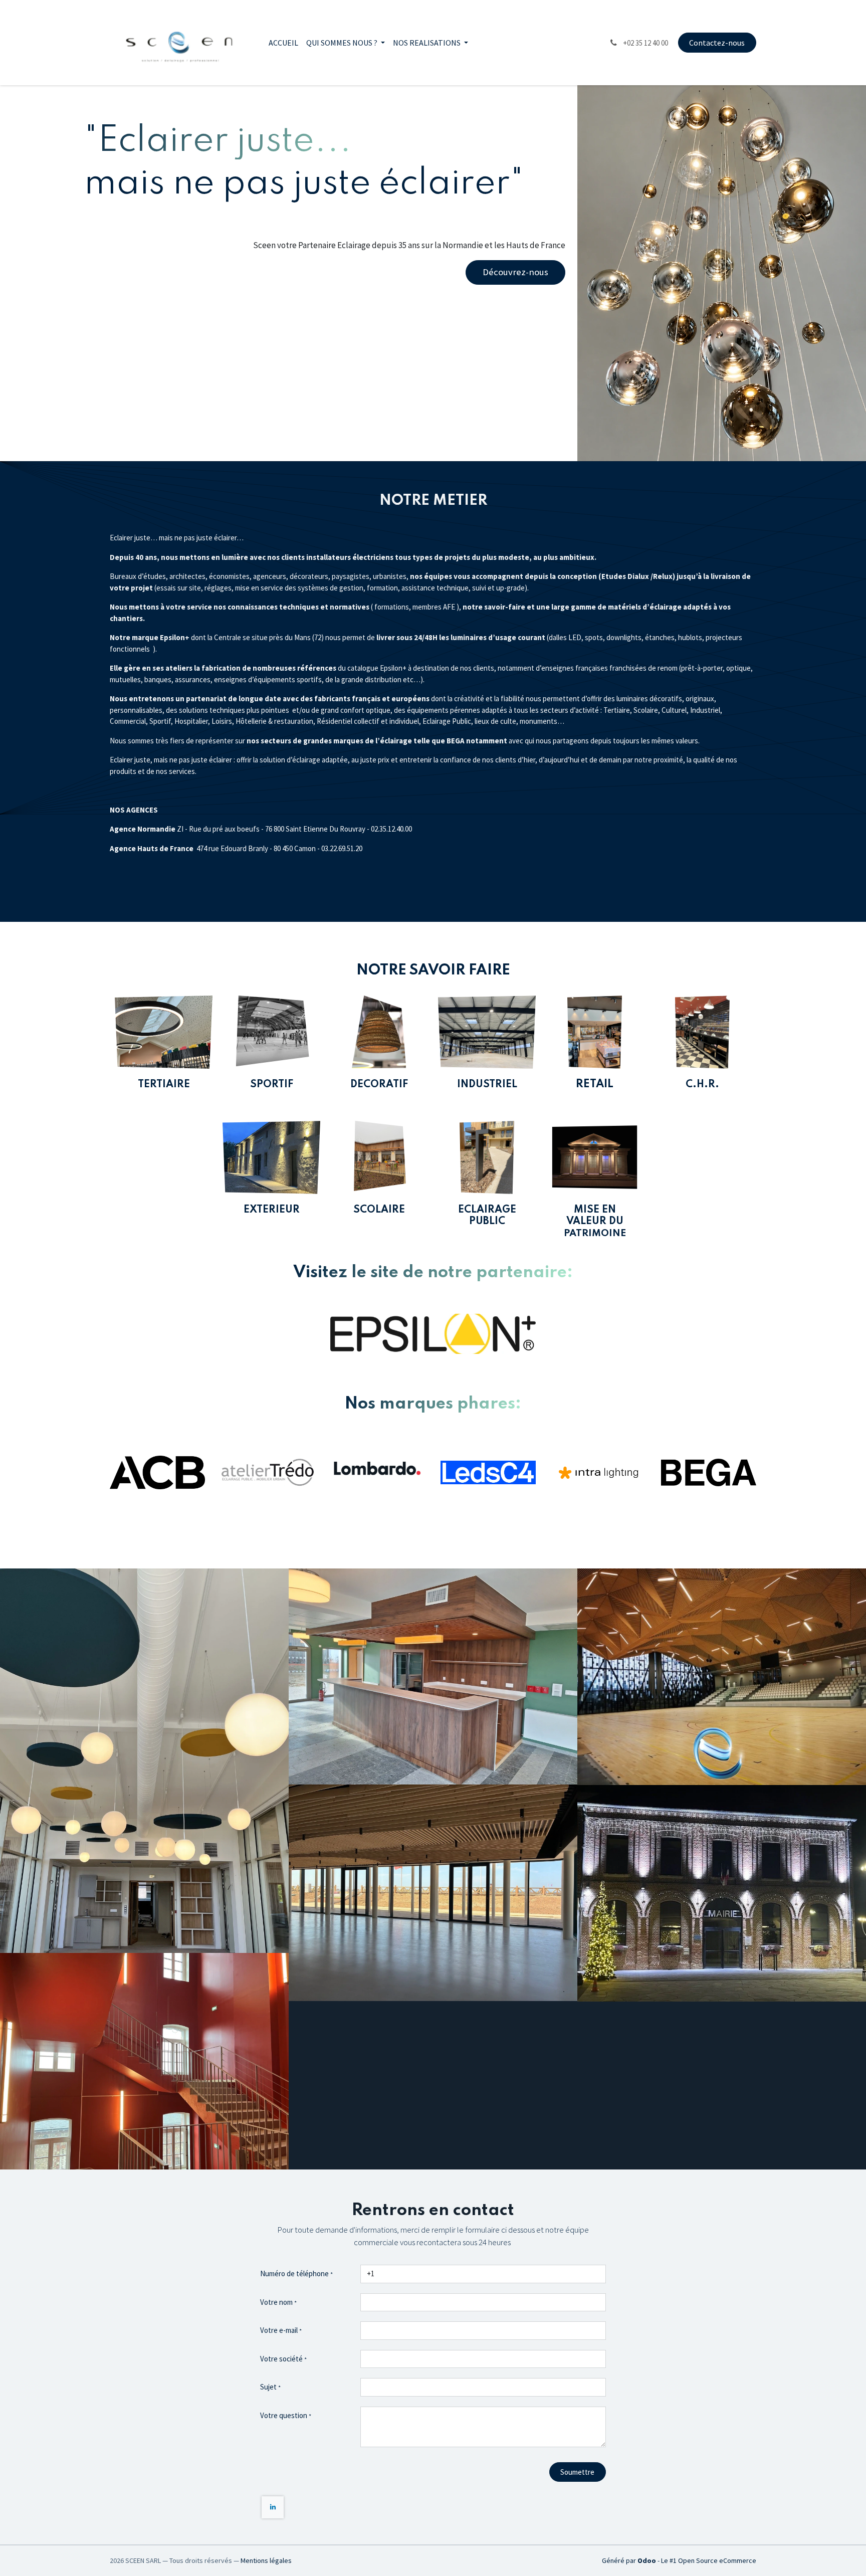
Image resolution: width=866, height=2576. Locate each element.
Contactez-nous (717, 43)
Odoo (647, 2560)
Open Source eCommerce (717, 2560)
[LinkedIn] (273, 2507)
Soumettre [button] (577, 2472)
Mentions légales (266, 2560)
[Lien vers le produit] (595, 1157)
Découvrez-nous (515, 272)
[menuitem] (283, 43)
